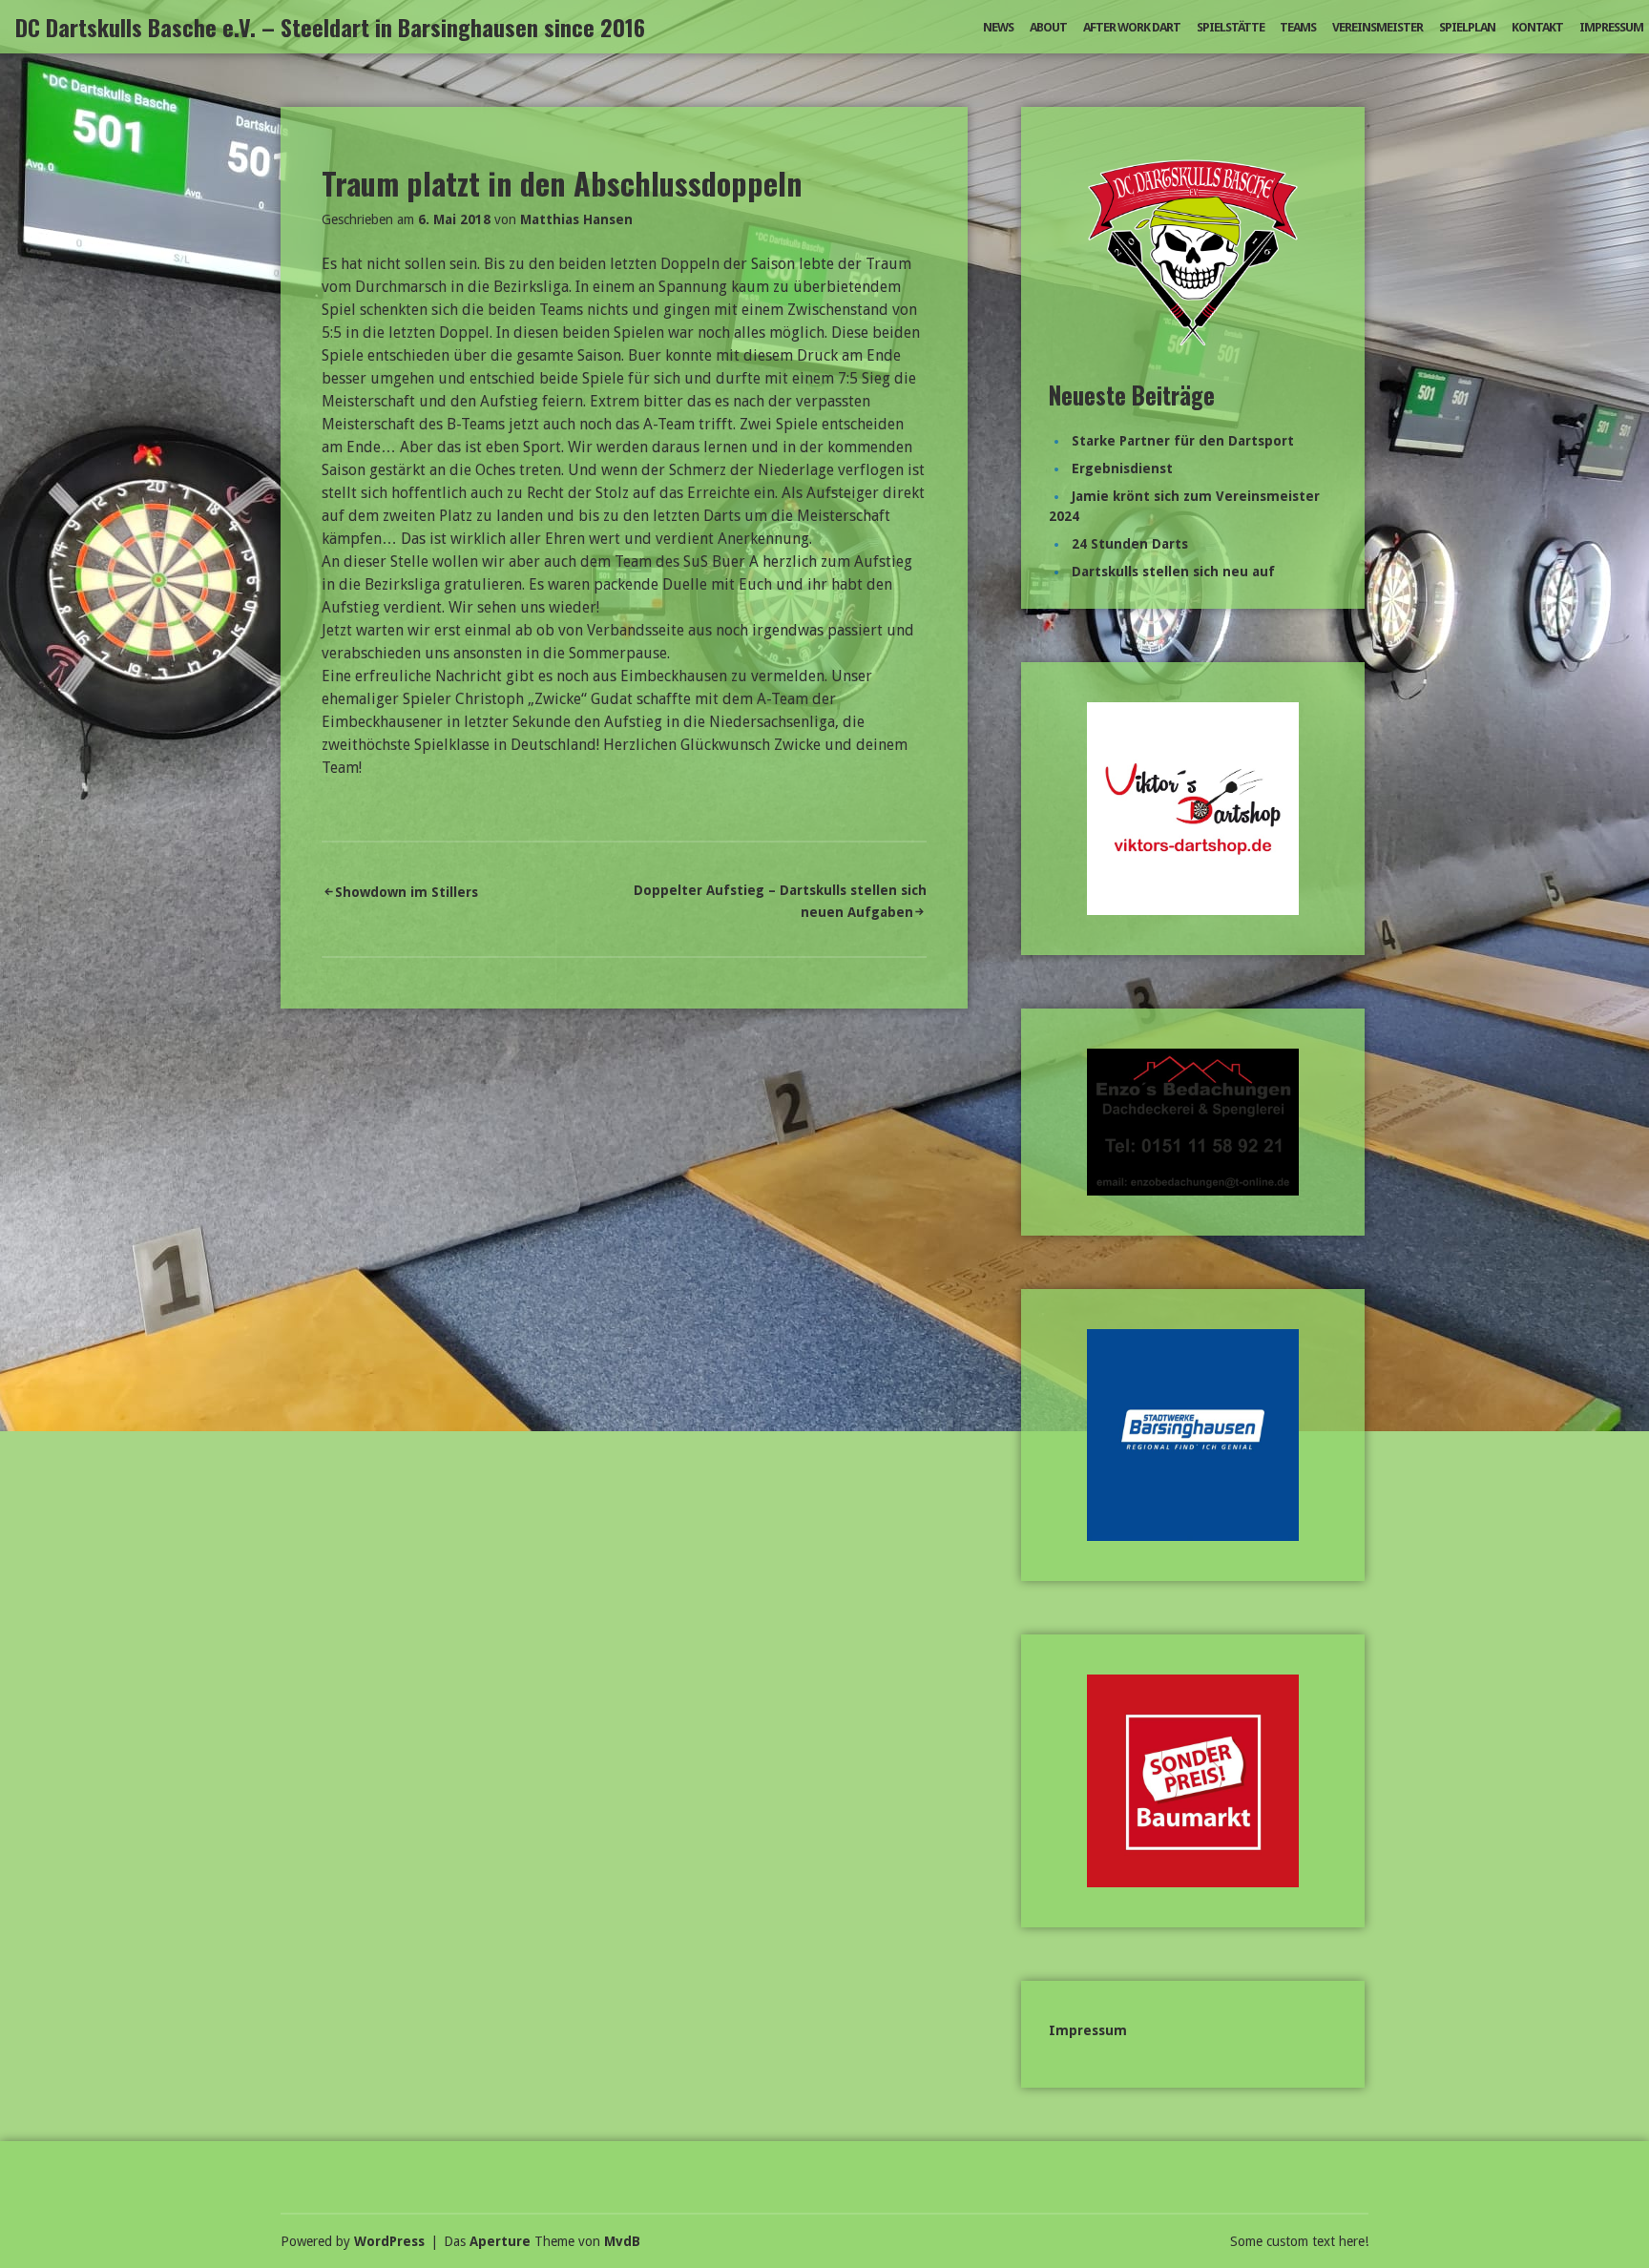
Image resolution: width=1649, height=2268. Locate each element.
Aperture (500, 2241)
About (1048, 27)
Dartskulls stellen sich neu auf (1173, 572)
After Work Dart (1132, 27)
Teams (1298, 27)
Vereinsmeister (1378, 27)
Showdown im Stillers (407, 892)
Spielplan (1467, 27)
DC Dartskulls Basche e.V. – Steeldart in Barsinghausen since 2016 (330, 27)
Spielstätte (1231, 27)
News (998, 27)
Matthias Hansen (576, 219)
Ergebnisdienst (1122, 468)
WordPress (389, 2241)
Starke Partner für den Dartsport (1183, 441)
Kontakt (1537, 27)
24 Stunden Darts (1130, 544)
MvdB (622, 2241)
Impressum (1611, 27)
